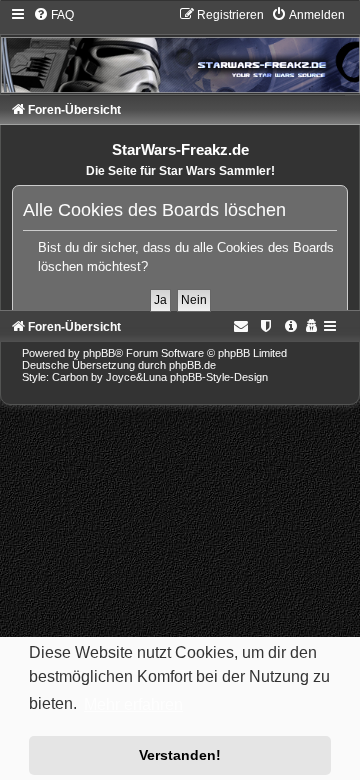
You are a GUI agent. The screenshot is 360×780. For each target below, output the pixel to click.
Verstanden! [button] (180, 755)
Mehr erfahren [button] (133, 704)
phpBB (99, 353)
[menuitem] (53, 15)
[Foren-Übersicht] (180, 50)
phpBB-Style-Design (219, 377)
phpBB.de (192, 365)
